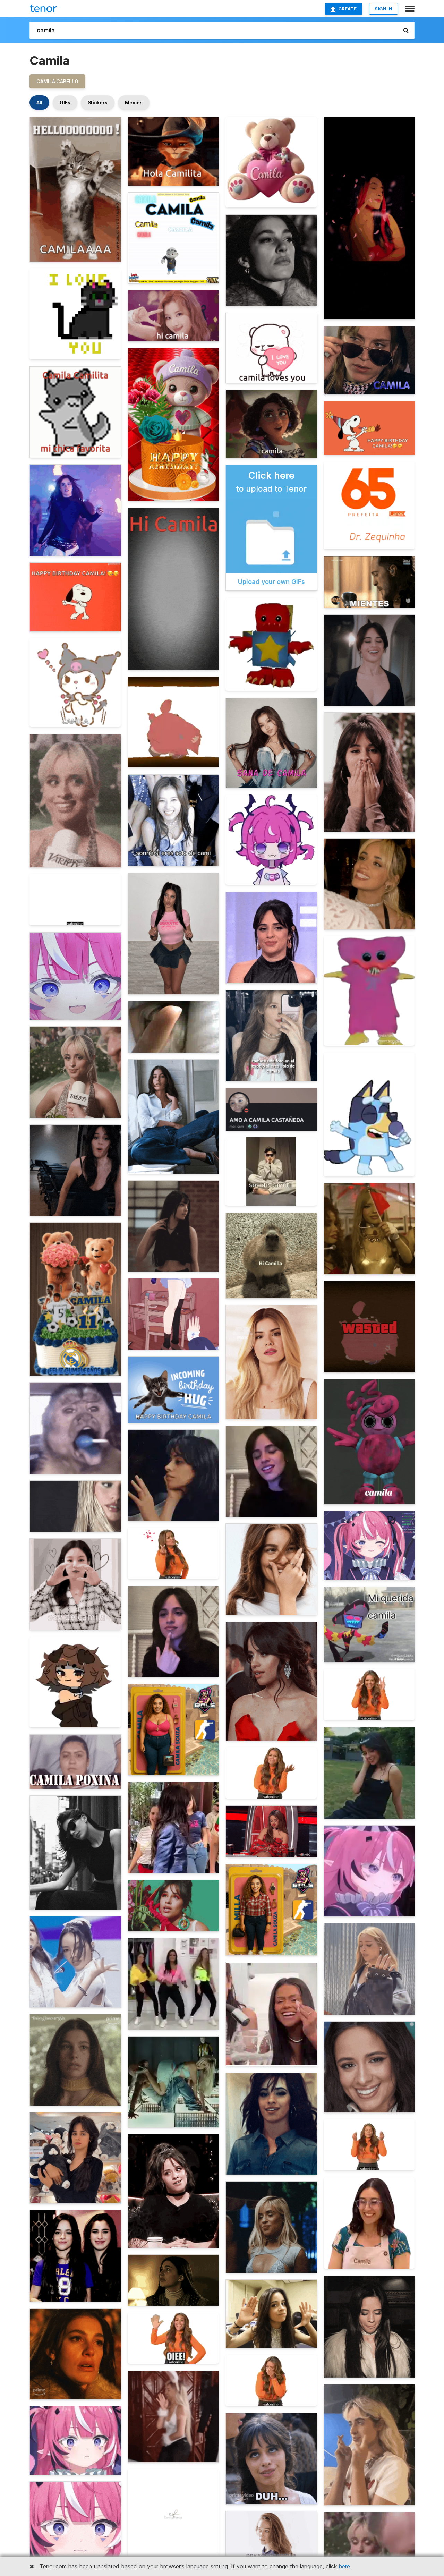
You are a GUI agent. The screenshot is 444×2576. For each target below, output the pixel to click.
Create (347, 9)
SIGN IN (383, 9)
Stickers (98, 103)
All (39, 103)
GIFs (65, 103)
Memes (134, 103)
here (344, 2566)
